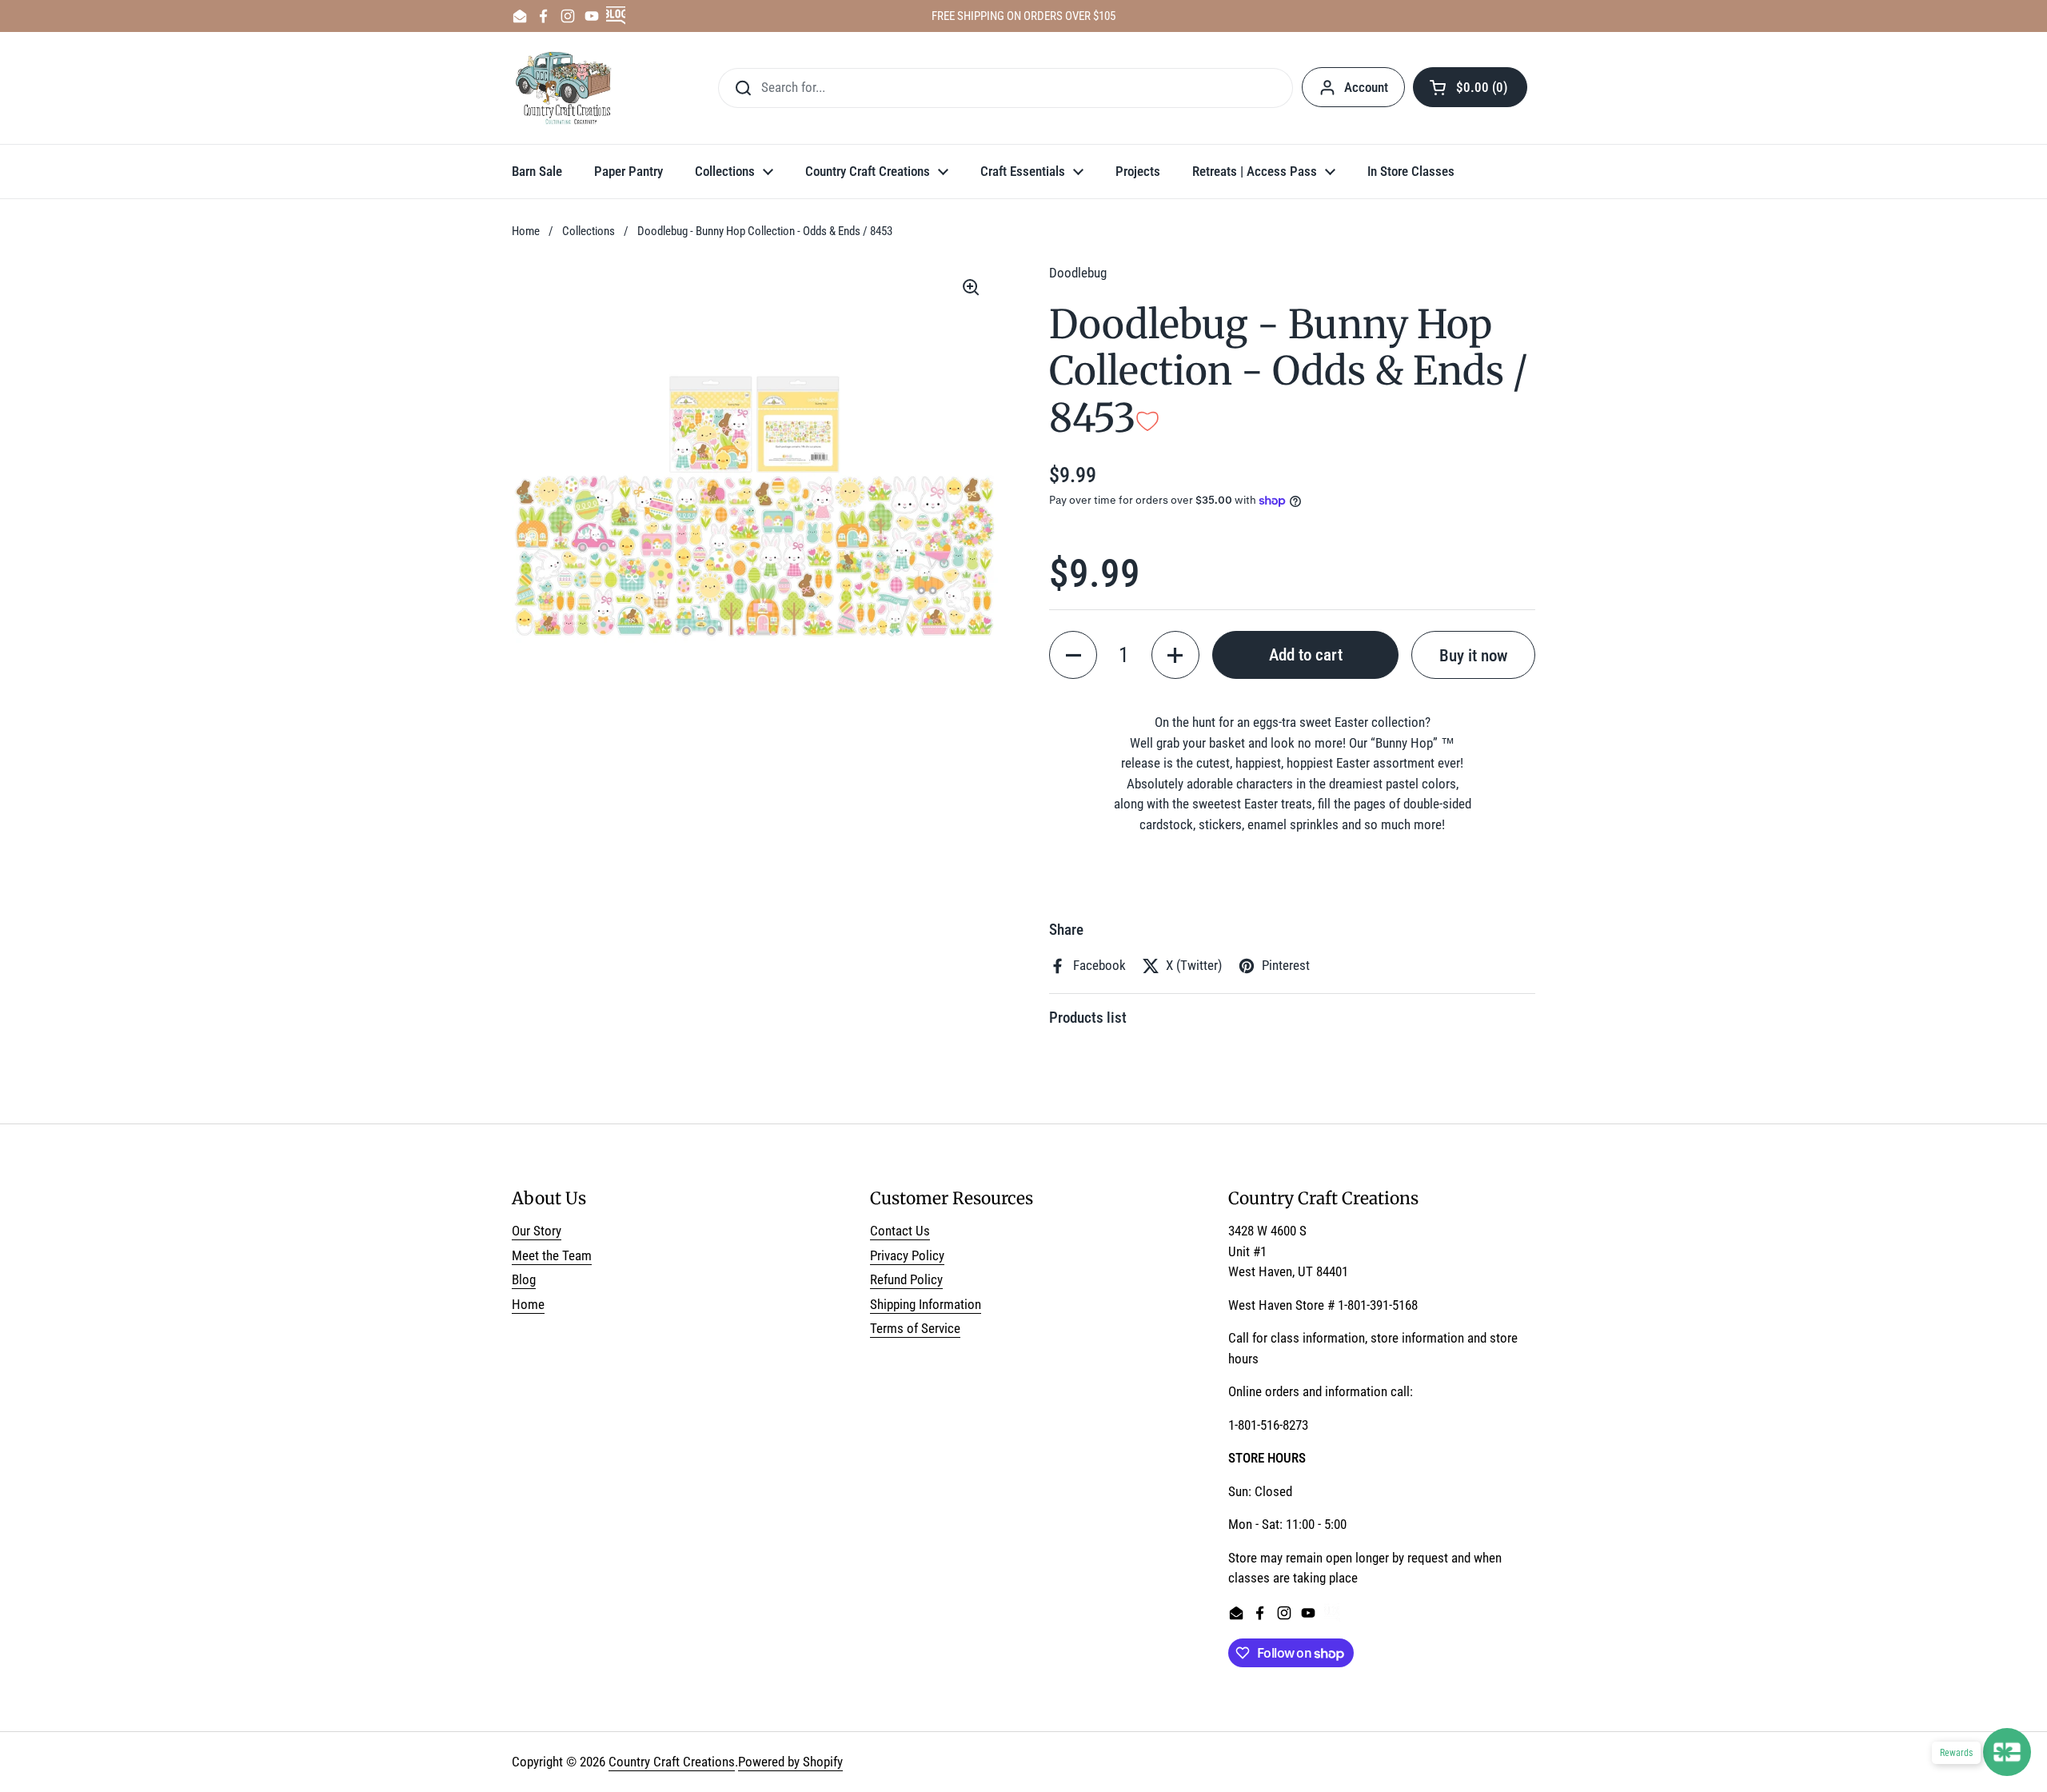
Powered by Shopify (790, 1762)
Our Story (537, 1231)
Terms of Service (915, 1328)
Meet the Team (552, 1255)
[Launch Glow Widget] (2007, 1752)
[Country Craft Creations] (567, 88)
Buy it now (1473, 655)
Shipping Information (926, 1304)
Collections (589, 231)
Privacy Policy (907, 1255)
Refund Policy (906, 1279)
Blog (524, 1279)
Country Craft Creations (672, 1762)
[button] (1470, 87)
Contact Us (900, 1231)
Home (526, 231)
